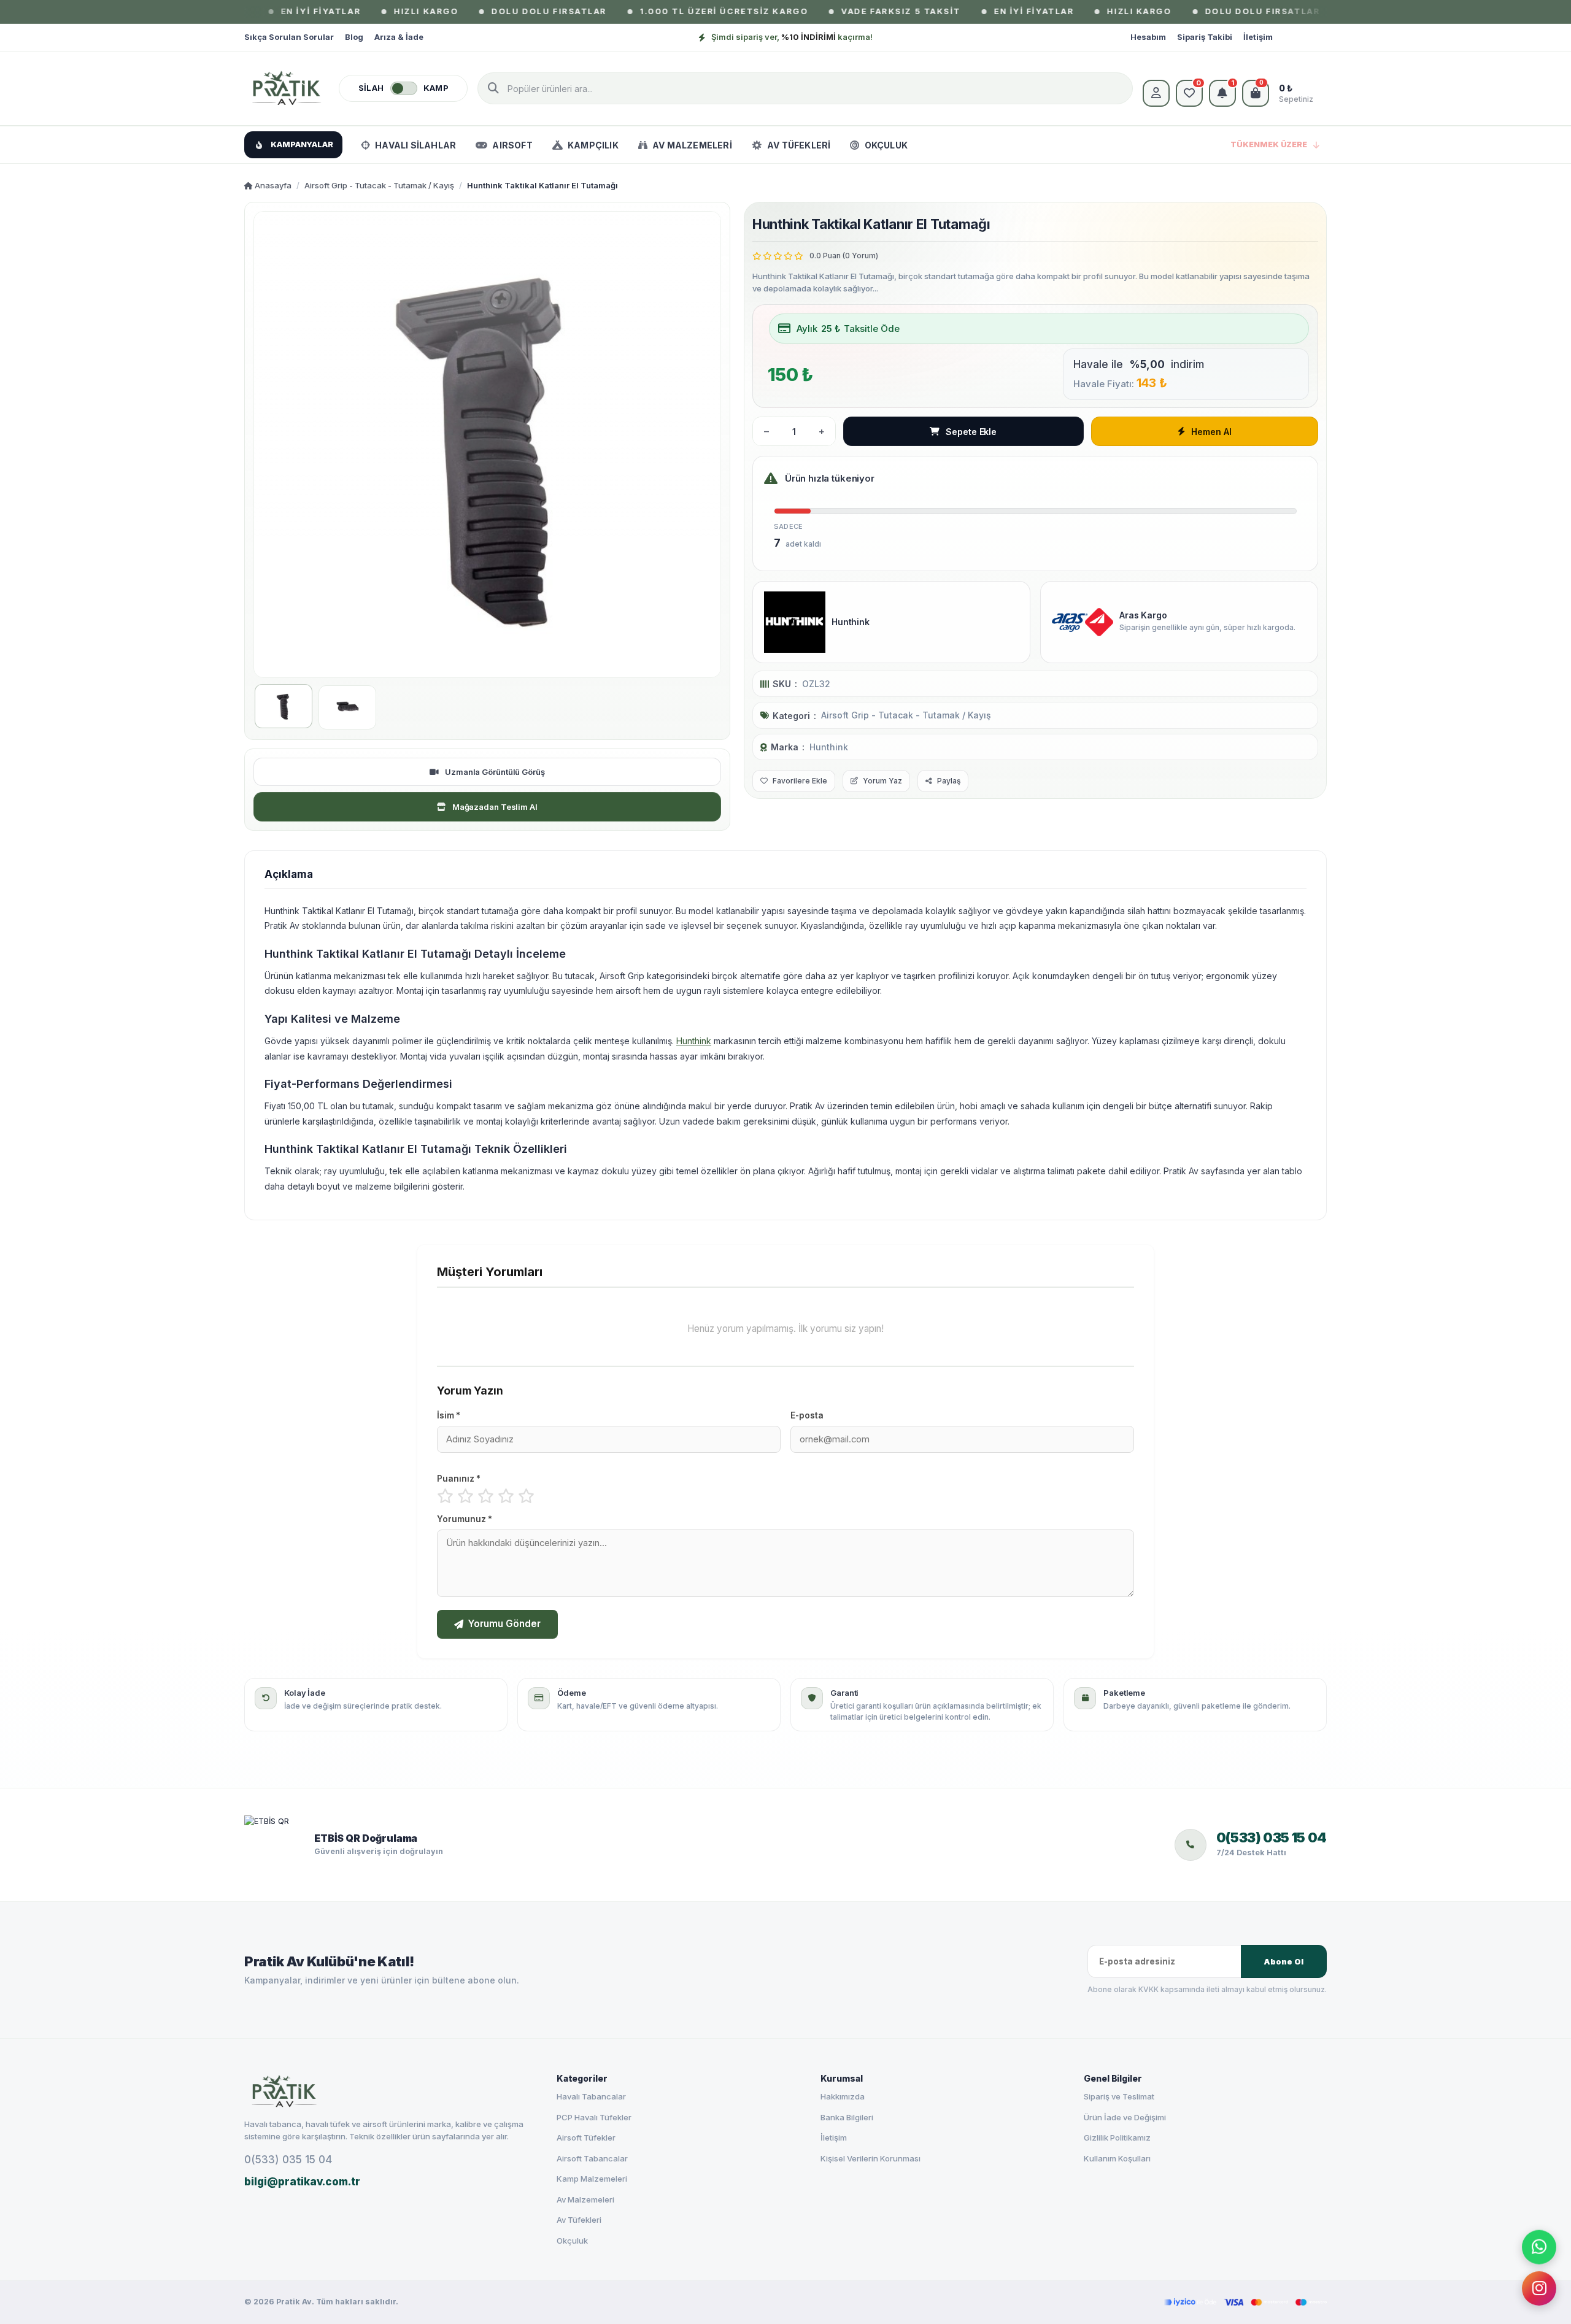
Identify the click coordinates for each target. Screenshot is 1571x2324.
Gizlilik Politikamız (1117, 2137)
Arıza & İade (399, 37)
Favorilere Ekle (800, 781)
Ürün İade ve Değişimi (1125, 2117)
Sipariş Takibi (1205, 37)
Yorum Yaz (882, 781)
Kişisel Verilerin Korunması (870, 2158)
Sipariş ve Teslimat (1119, 2096)
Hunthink (829, 747)
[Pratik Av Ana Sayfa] (390, 2091)
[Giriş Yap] (1156, 93)
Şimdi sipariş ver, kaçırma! (792, 37)
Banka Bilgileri (847, 2117)
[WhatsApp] (1539, 2247)
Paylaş (949, 781)
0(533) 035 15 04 (288, 2160)
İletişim (1258, 37)
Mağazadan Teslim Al (495, 807)
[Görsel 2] (347, 707)
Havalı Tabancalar (591, 2096)
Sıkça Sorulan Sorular (289, 37)
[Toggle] (404, 88)
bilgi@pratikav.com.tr (302, 2182)
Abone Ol (1283, 1962)
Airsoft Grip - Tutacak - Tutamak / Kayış (379, 185)
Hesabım (1148, 37)
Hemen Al (1211, 432)
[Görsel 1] (284, 706)
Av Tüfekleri (579, 2220)
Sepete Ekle (971, 432)
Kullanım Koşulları (1117, 2158)
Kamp (436, 88)
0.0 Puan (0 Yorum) (844, 256)
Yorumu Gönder (504, 1624)
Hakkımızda (843, 2096)
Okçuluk (572, 2241)
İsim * (449, 1415)
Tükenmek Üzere (1269, 144)
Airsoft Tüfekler (586, 2137)
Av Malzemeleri (585, 2199)
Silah (371, 88)
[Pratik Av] (287, 88)
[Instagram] (1539, 2288)
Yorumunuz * (465, 1519)
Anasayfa (272, 185)
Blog (354, 37)
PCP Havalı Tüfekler (594, 2117)
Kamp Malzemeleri (592, 2179)
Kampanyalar (302, 144)
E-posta (807, 1415)
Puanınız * (459, 1479)
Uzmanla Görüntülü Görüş (495, 772)
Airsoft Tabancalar (592, 2158)
